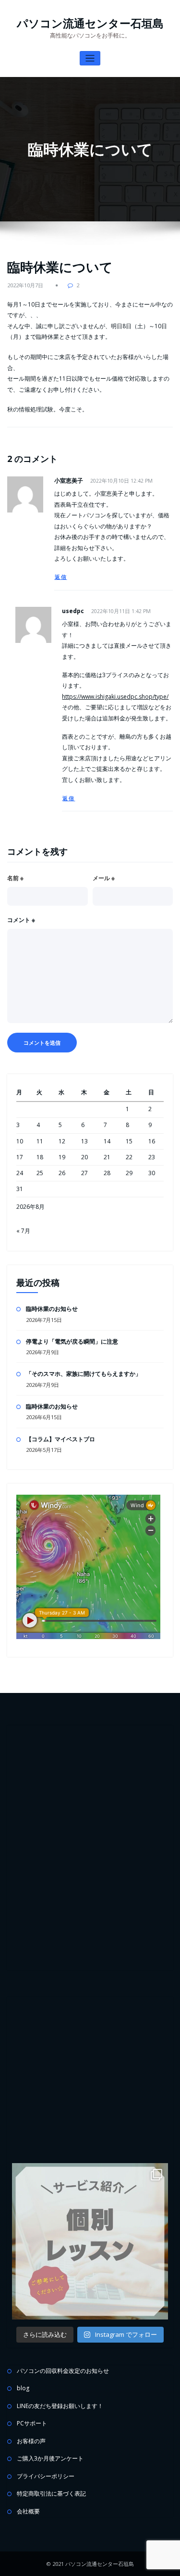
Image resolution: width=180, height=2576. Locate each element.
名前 (15, 878)
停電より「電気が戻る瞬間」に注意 (72, 1341)
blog (23, 2388)
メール (104, 878)
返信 (61, 577)
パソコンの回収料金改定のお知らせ (63, 2371)
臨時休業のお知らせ (52, 1309)
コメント (21, 920)
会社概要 (28, 2511)
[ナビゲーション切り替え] (90, 58)
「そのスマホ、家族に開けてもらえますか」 (84, 1374)
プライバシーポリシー (46, 2476)
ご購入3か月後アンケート (50, 2458)
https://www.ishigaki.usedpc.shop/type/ (115, 697)
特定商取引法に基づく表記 (51, 2493)
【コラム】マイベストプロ (60, 1439)
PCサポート (32, 2423)
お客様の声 (31, 2441)
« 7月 (23, 1231)
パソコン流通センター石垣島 (90, 23)
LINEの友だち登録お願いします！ (60, 2406)
